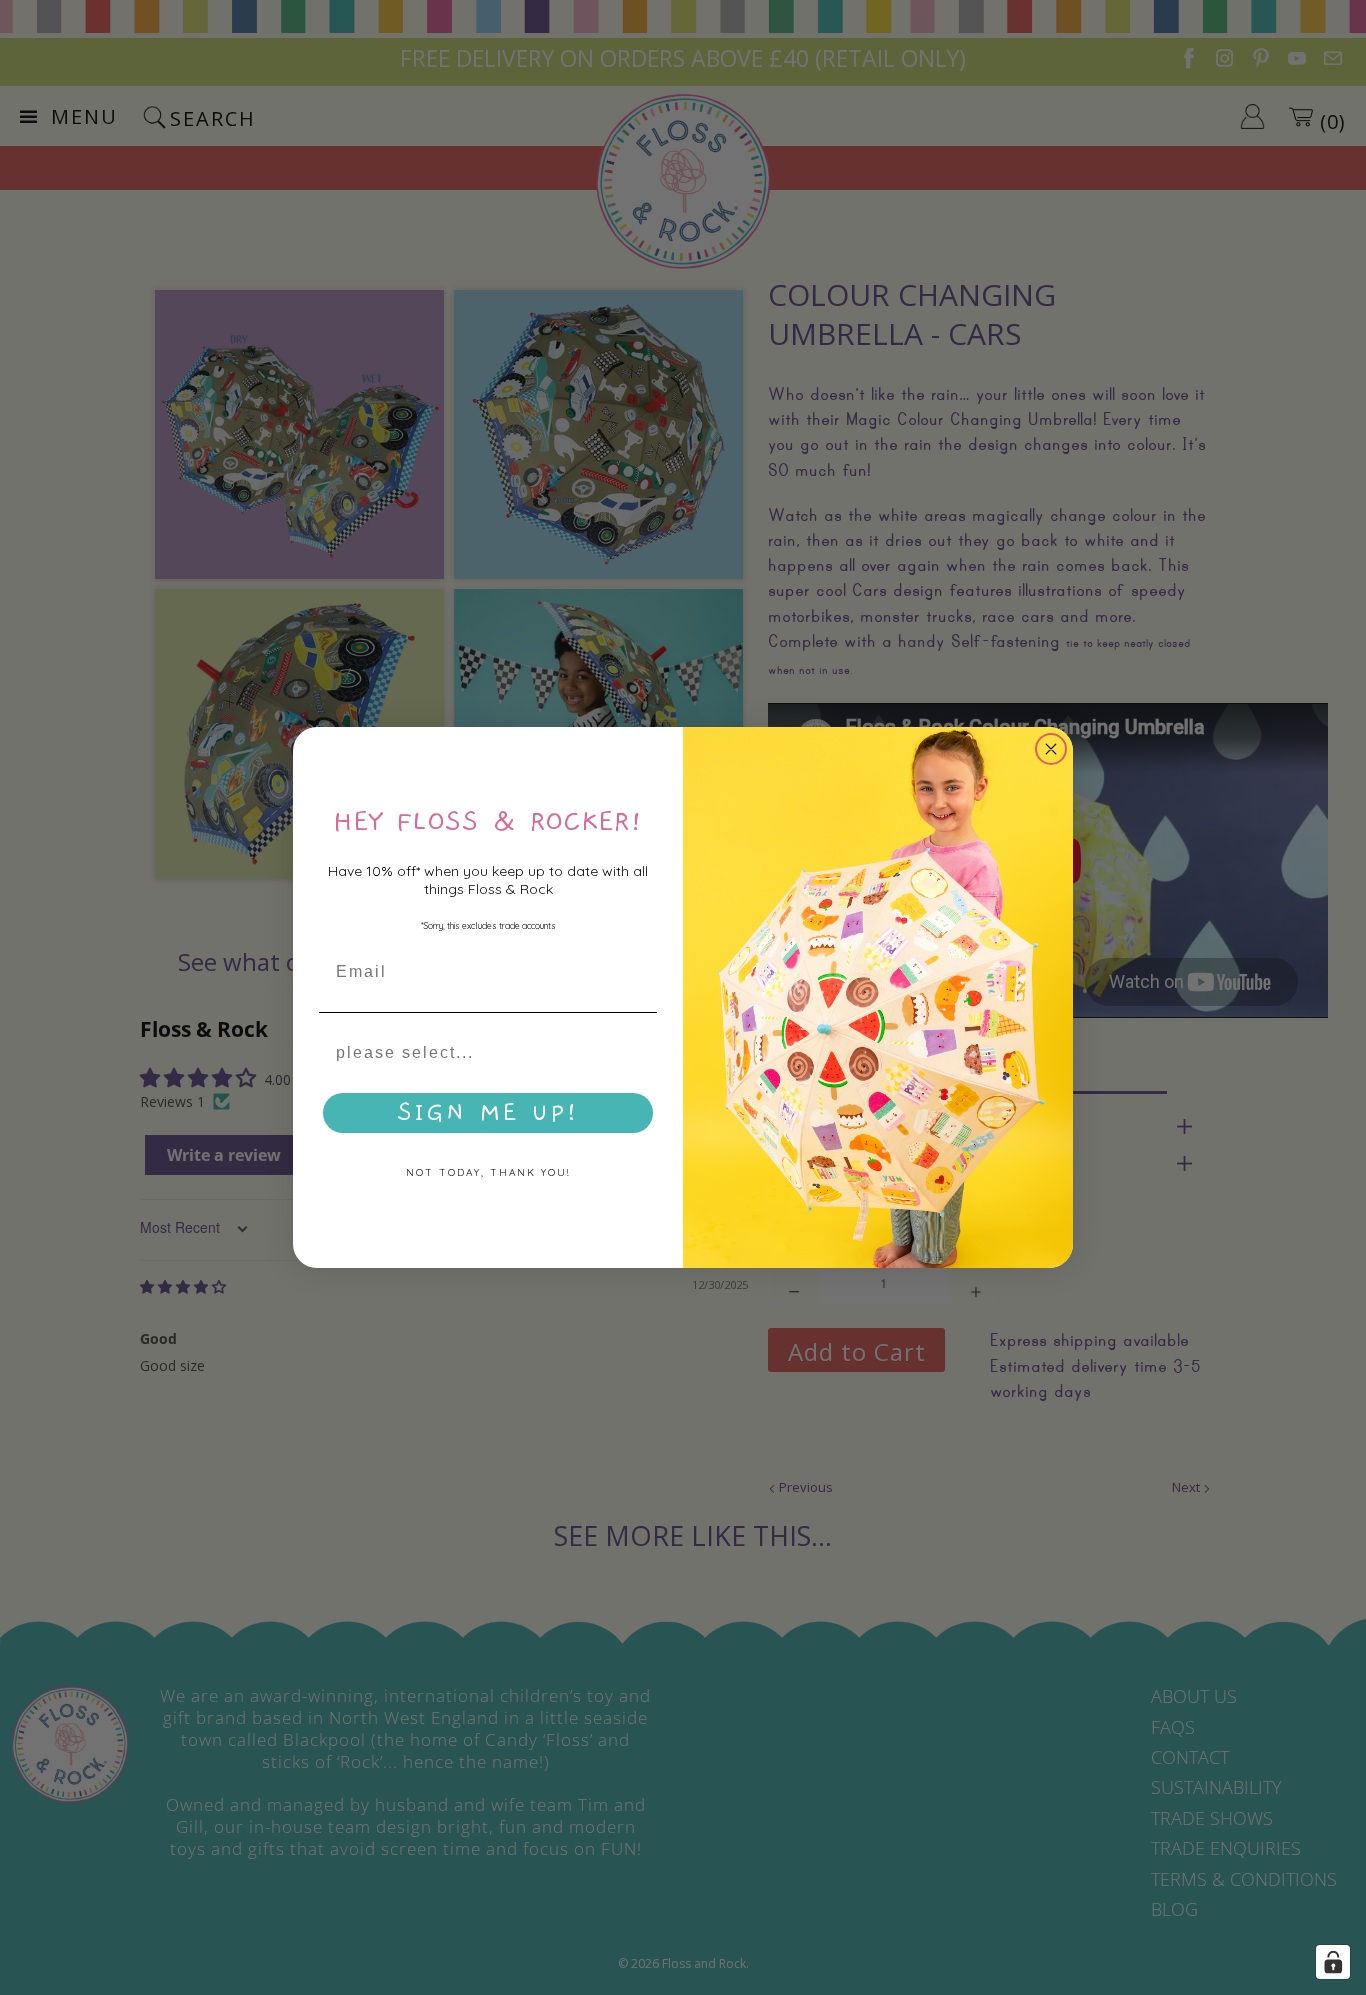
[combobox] (482, 1053)
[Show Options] (638, 1053)
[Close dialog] (1051, 749)
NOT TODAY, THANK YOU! (488, 1172)
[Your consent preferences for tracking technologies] (1333, 1962)
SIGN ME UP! (488, 1113)
